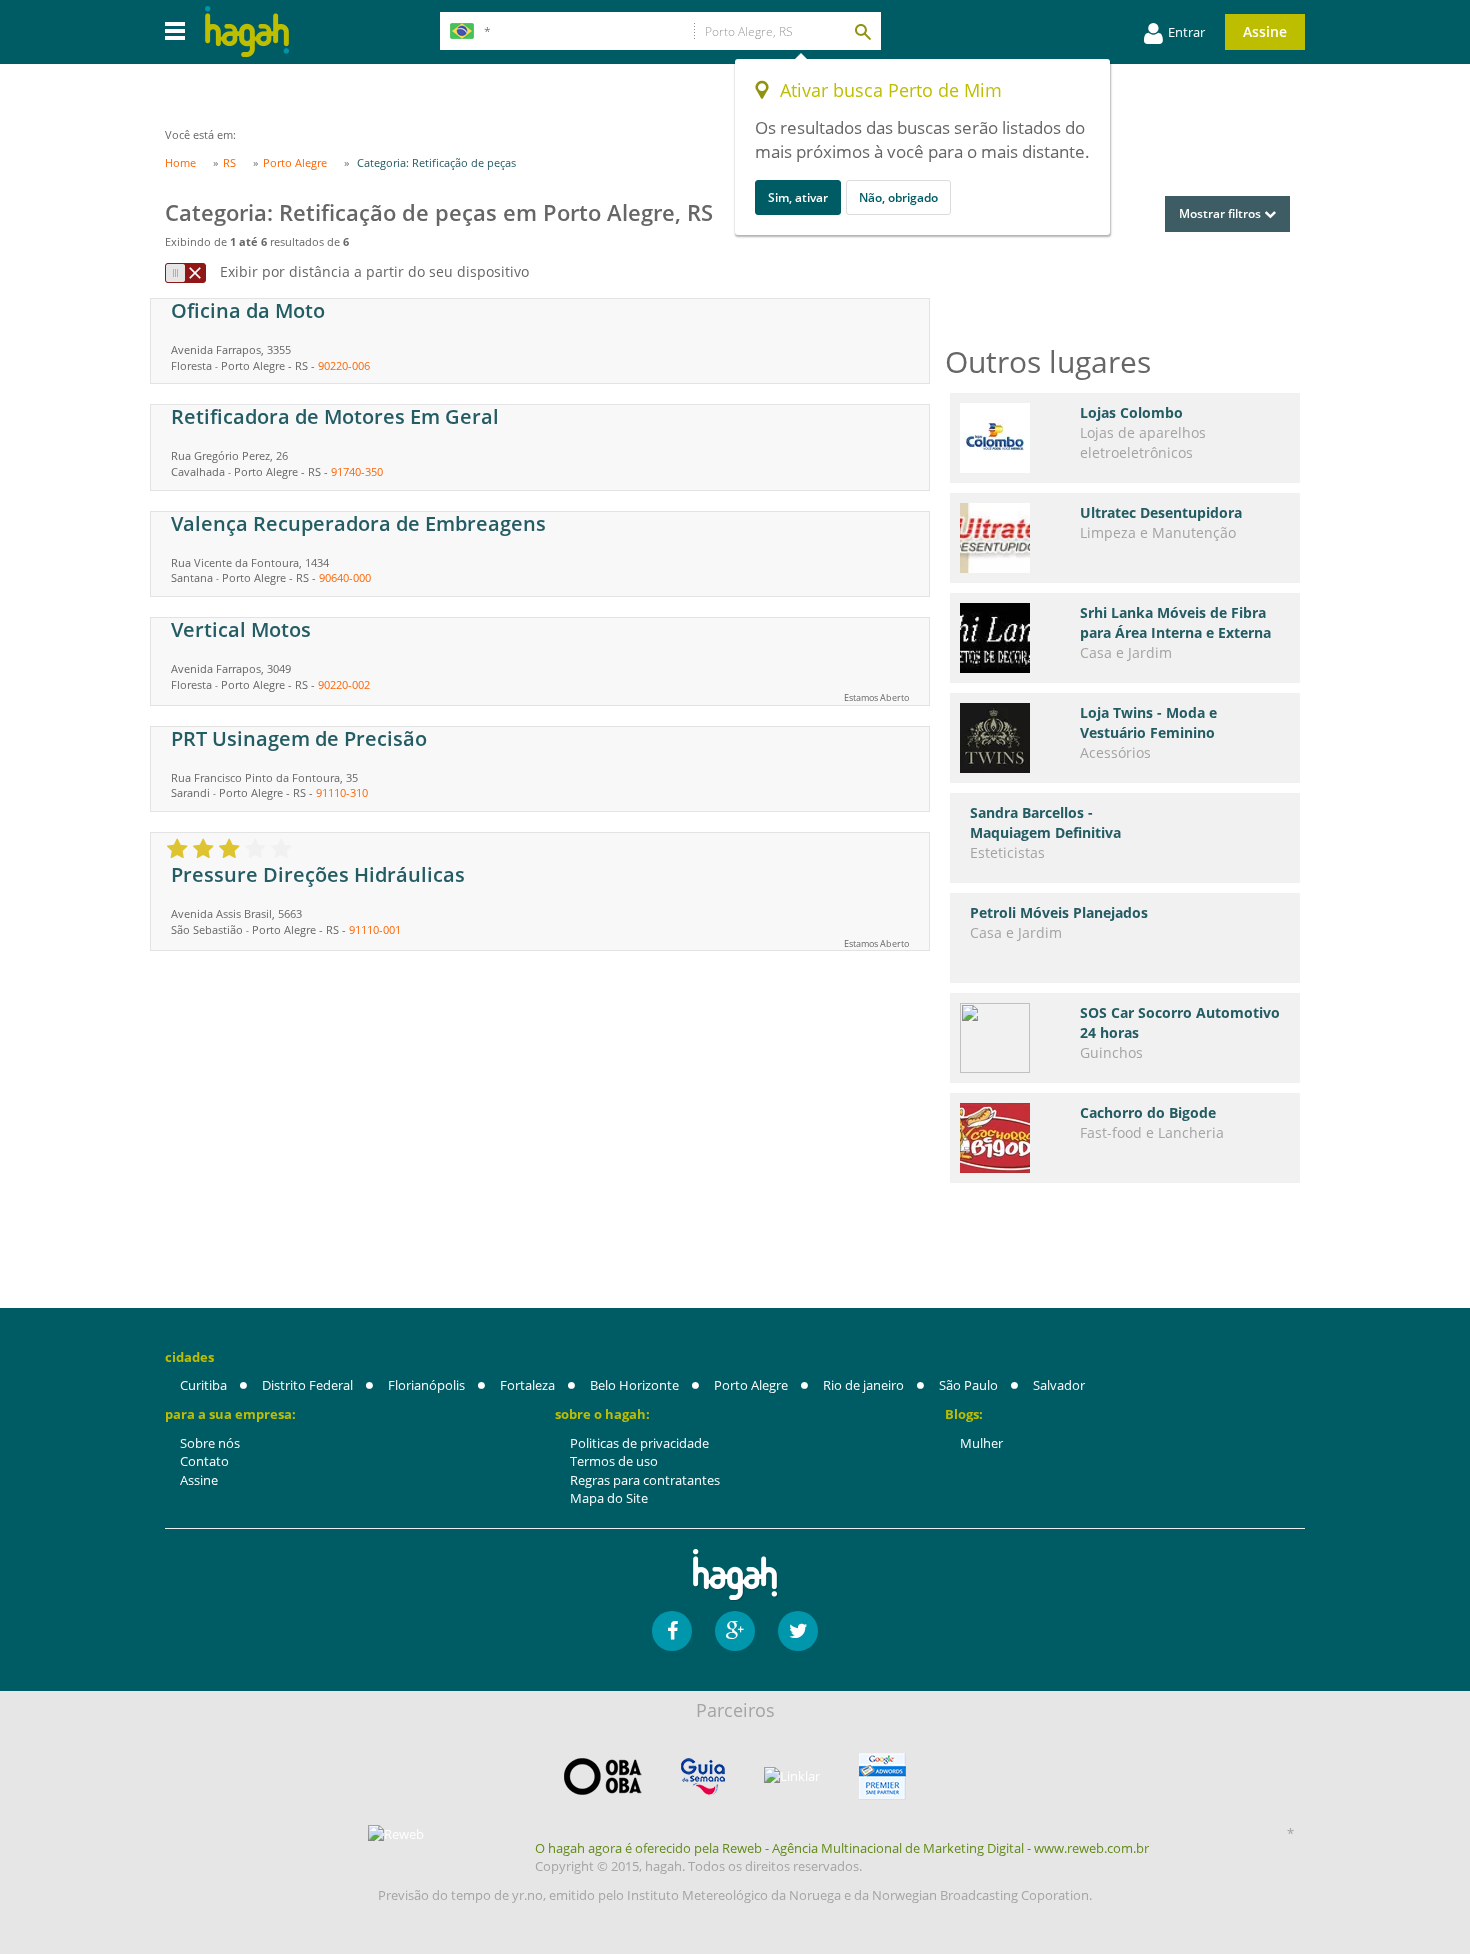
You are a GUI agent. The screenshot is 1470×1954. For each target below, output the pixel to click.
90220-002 (344, 684)
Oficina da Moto (248, 310)
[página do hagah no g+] (735, 1631)
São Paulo (968, 1385)
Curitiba (203, 1385)
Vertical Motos (241, 629)
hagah (247, 31)
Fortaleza (527, 1385)
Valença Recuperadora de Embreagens (358, 523)
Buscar (862, 31)
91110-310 (342, 792)
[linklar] (792, 1776)
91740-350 (357, 471)
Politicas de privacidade (639, 1443)
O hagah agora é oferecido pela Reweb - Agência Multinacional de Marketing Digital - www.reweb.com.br (842, 1848)
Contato (204, 1461)
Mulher (981, 1443)
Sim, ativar (798, 197)
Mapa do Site (609, 1498)
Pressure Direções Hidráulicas (318, 874)
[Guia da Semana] (703, 1776)
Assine (1265, 31)
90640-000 (345, 577)
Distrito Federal (307, 1385)
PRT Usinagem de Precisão (299, 738)
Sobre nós (210, 1443)
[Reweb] (397, 1834)
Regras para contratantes (645, 1480)
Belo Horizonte (634, 1385)
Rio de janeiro (863, 1385)
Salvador (1059, 1385)
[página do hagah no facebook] (672, 1631)
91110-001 (375, 929)
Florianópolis (426, 1385)
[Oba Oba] (603, 1776)
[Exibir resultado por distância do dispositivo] (185, 273)
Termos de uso (614, 1461)
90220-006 (344, 365)
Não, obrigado (898, 197)
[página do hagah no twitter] (798, 1631)
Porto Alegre (751, 1385)
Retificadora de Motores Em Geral (335, 416)
